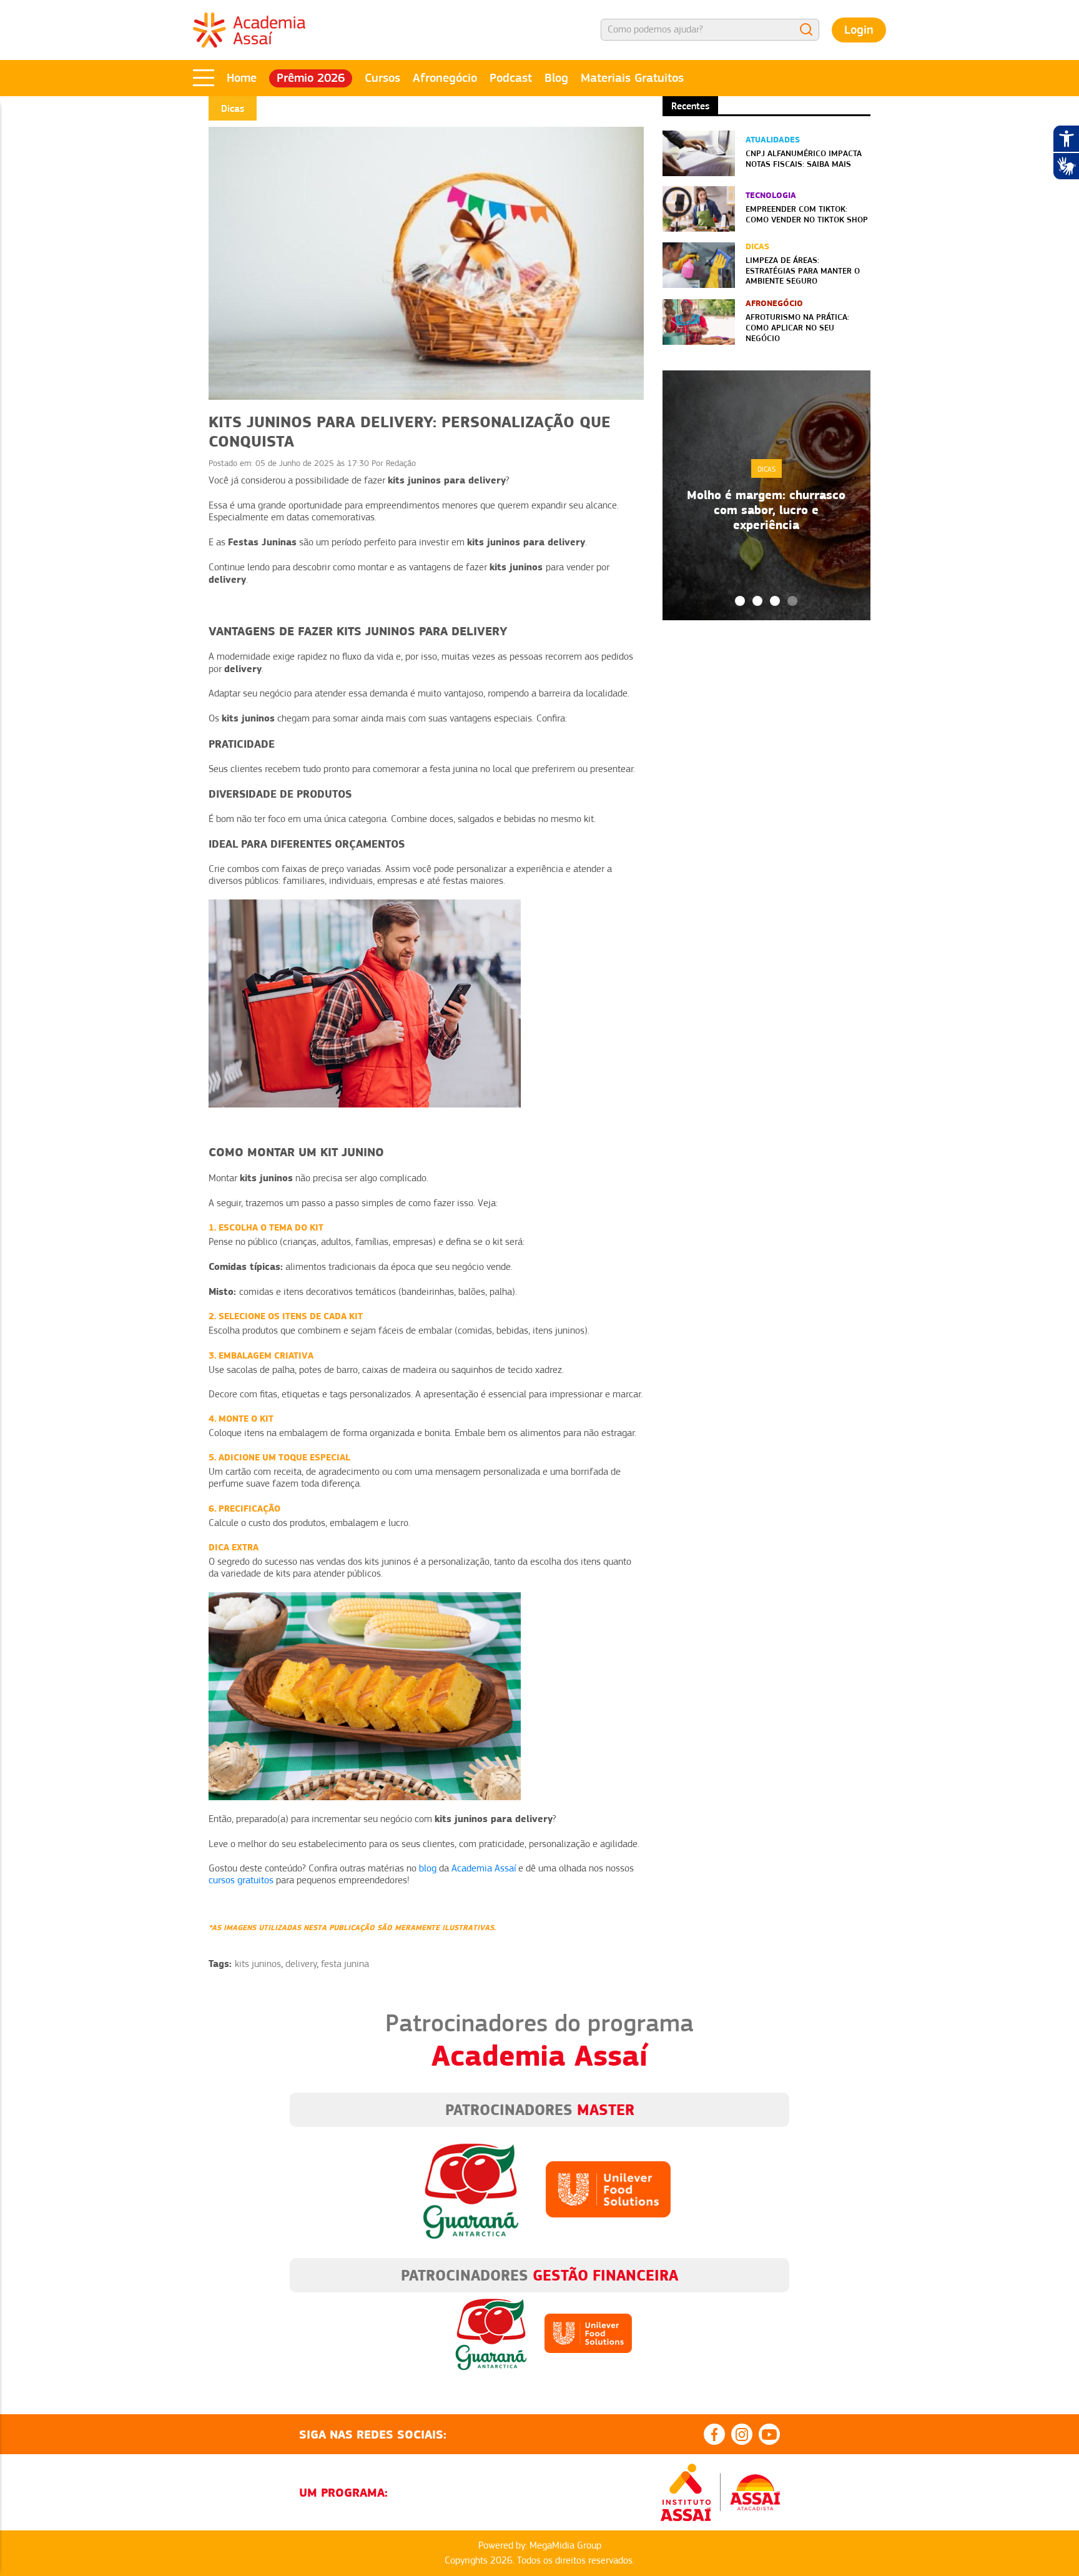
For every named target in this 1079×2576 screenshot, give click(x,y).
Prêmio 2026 (311, 78)
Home (242, 78)
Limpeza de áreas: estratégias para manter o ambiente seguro (803, 270)
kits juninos (258, 1964)
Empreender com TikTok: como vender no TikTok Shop (807, 214)
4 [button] (792, 601)
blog (428, 1868)
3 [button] (775, 601)
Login (859, 30)
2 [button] (757, 601)
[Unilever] (608, 2189)
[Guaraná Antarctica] (471, 2189)
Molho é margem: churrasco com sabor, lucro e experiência (766, 510)
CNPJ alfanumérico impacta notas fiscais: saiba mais (804, 158)
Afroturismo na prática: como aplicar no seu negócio (797, 327)
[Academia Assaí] (249, 29)
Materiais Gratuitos (632, 78)
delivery (301, 1964)
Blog (556, 78)
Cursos (382, 78)
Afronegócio (445, 78)
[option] (766, 495)
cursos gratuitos (241, 1880)
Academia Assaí (484, 1868)
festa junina (345, 1964)
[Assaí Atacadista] (755, 2492)
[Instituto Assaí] (686, 2492)
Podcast (511, 78)
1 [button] (740, 601)
